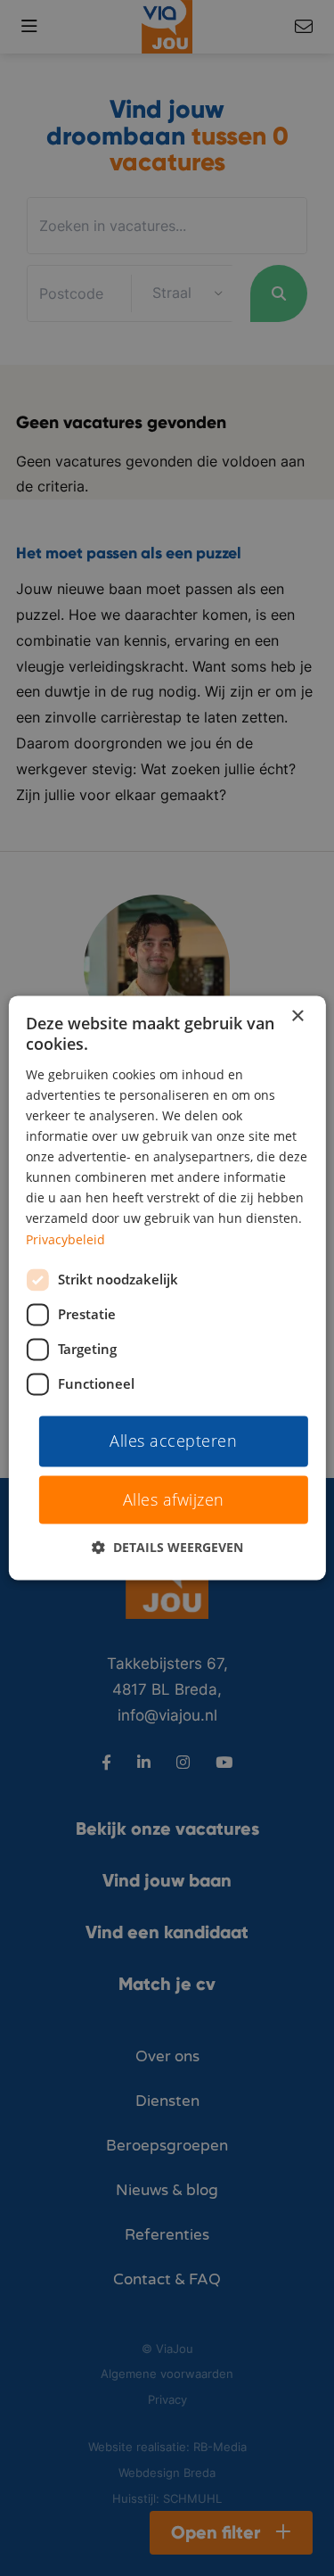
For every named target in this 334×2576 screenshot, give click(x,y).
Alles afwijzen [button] (174, 1500)
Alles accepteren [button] (173, 1441)
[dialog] (167, 1288)
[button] (167, 1548)
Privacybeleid (65, 1239)
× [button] (297, 1016)
